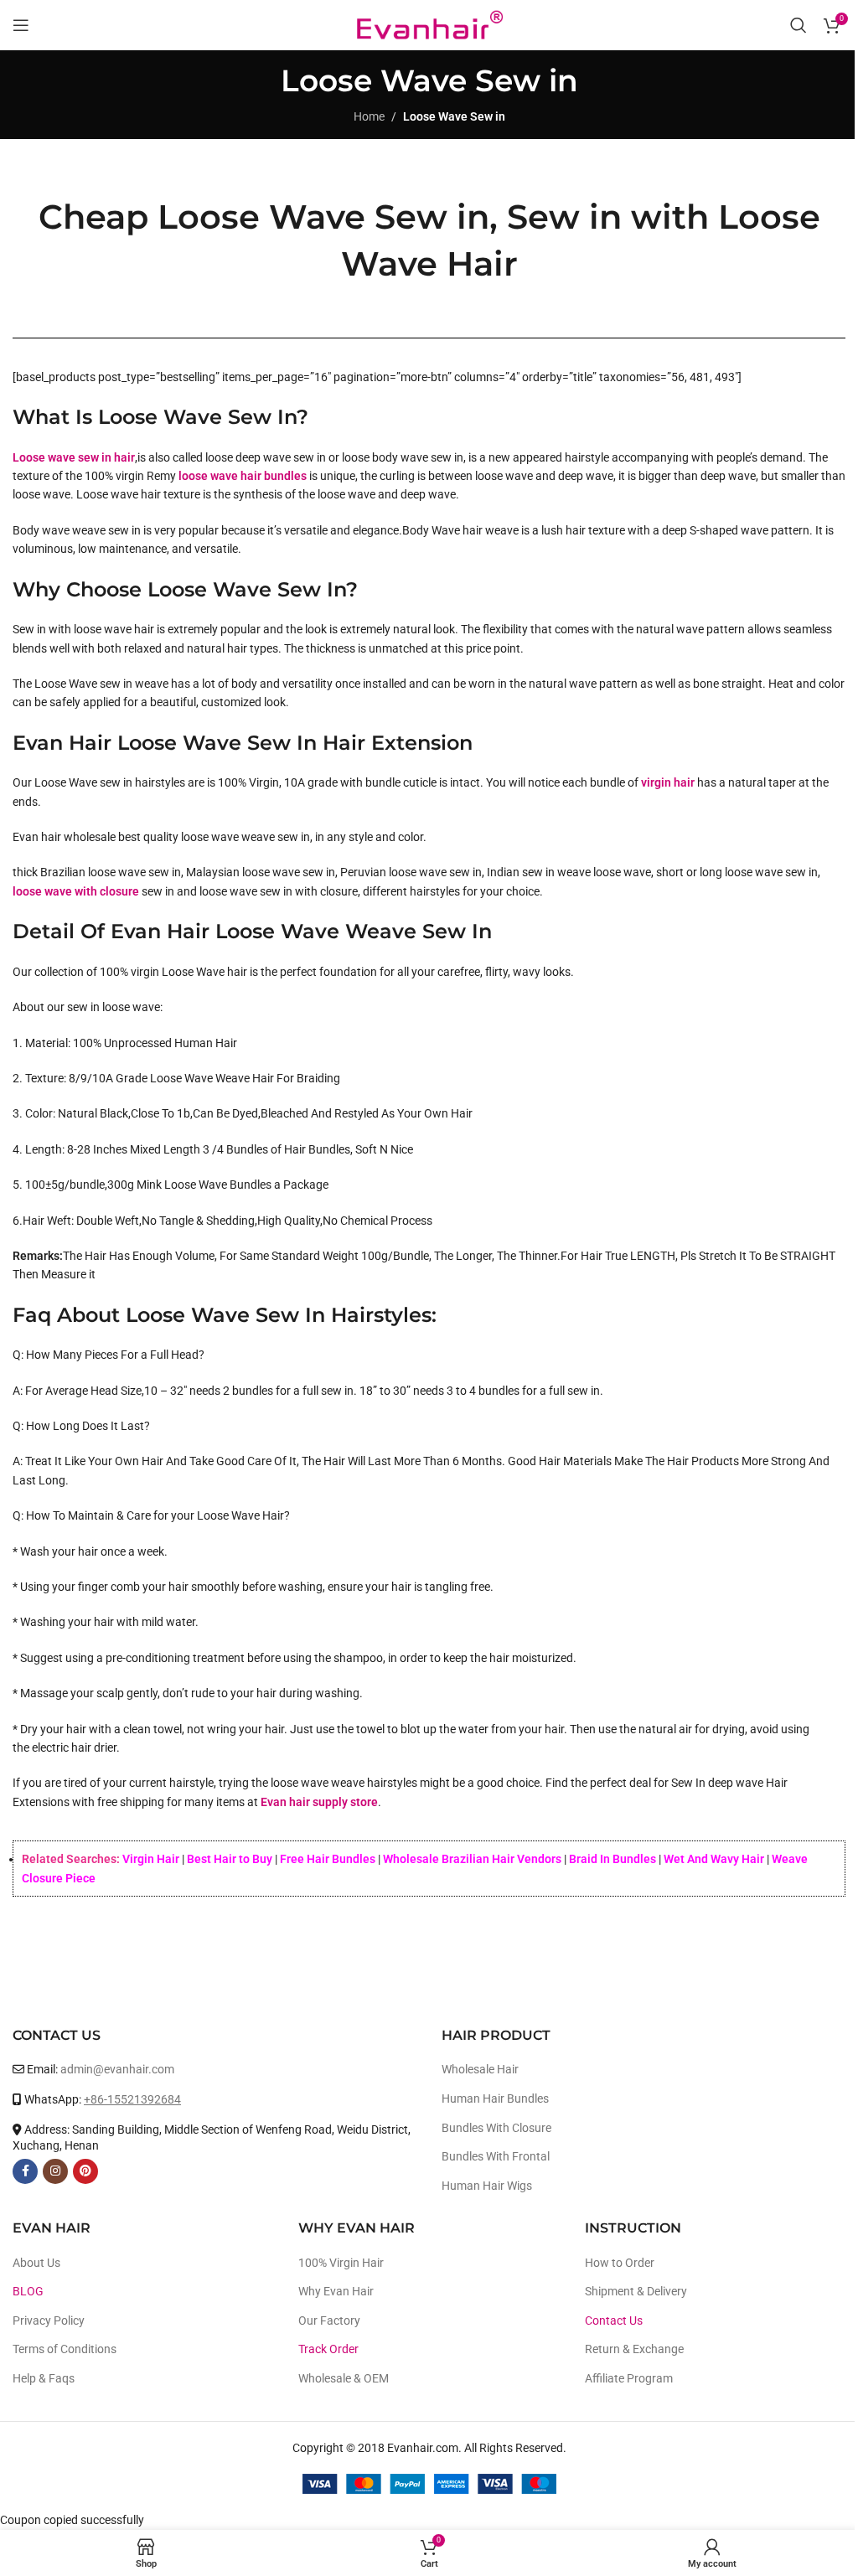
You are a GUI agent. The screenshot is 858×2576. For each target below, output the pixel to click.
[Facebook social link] (25, 2171)
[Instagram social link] (55, 2171)
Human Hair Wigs (487, 2186)
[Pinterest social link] (85, 2171)
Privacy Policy (49, 2320)
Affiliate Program (629, 2378)
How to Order (620, 2263)
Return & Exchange (634, 2349)
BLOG (28, 2291)
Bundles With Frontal (496, 2156)
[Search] (799, 25)
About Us (36, 2263)
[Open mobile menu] (21, 25)
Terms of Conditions (65, 2349)
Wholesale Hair (480, 2069)
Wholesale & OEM (344, 2378)
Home (369, 116)
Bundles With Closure (496, 2128)
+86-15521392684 (132, 2099)
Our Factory (329, 2320)
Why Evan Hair (336, 2291)
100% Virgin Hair (341, 2263)
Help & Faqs (44, 2378)
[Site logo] (429, 24)
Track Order (328, 2349)
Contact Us (614, 2320)
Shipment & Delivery (636, 2291)
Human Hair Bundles (495, 2098)
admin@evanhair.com (117, 2069)
